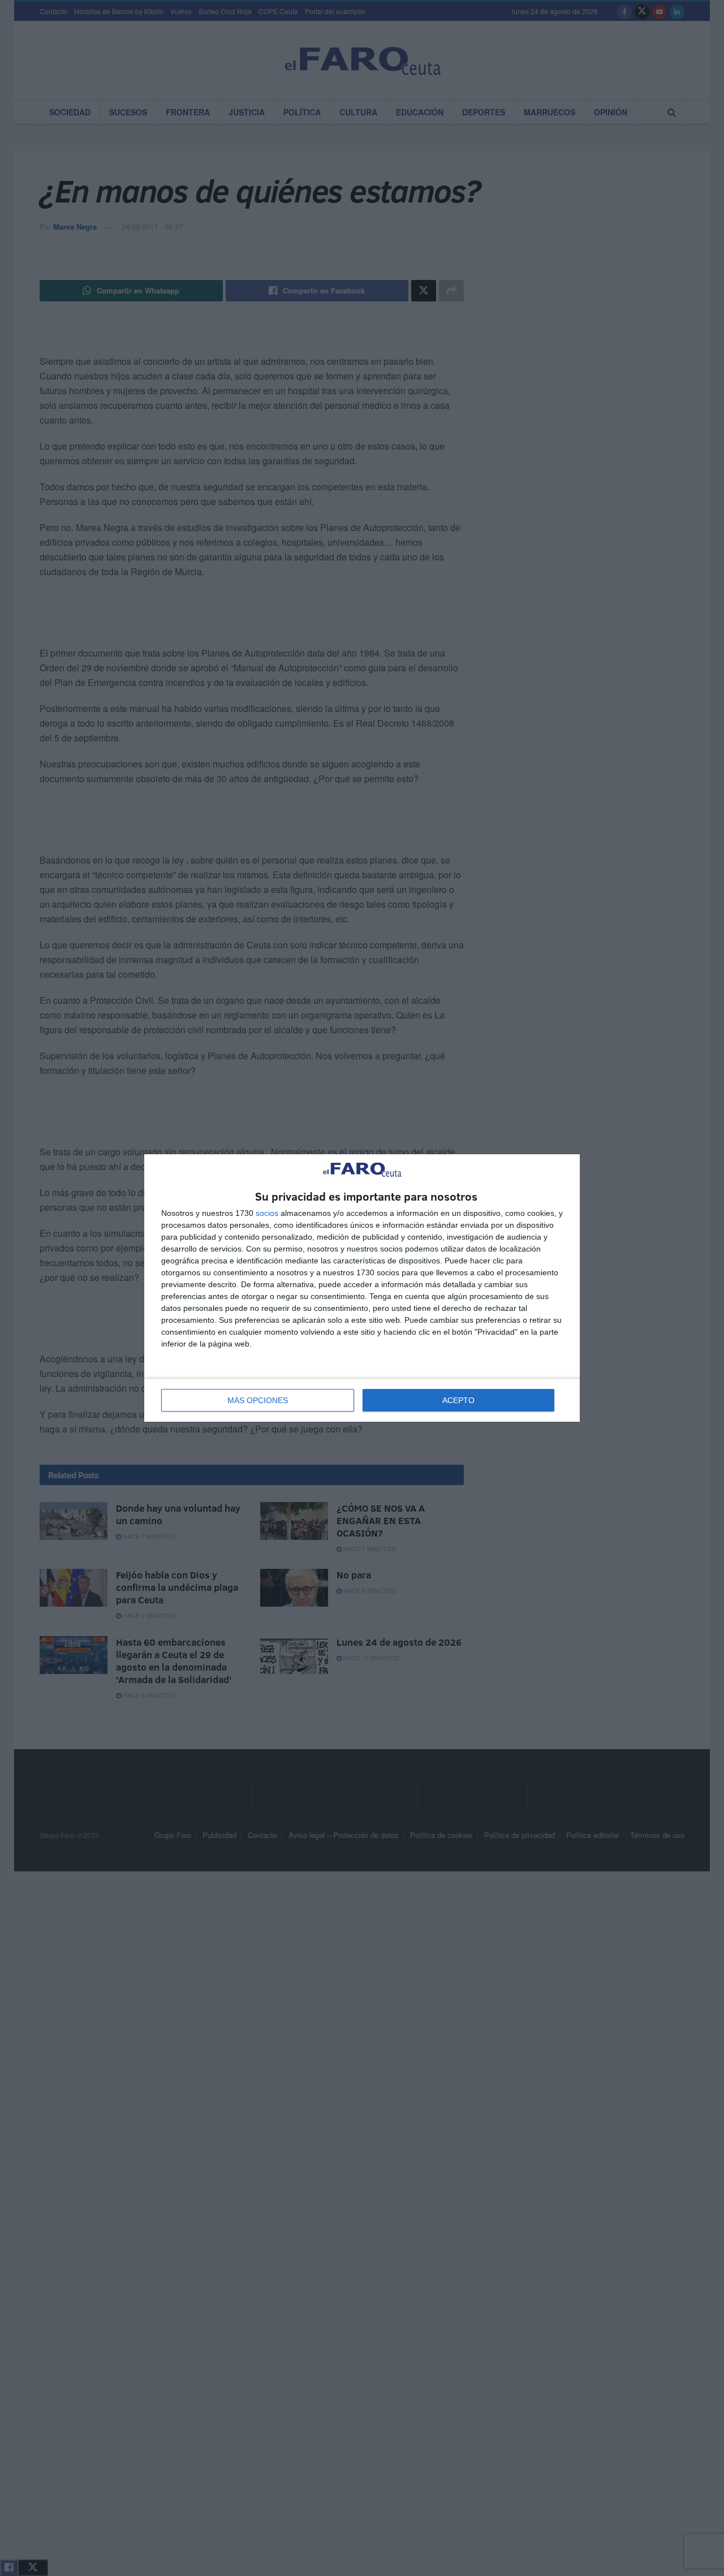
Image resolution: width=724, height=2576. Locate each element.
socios (267, 1213)
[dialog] (362, 1288)
